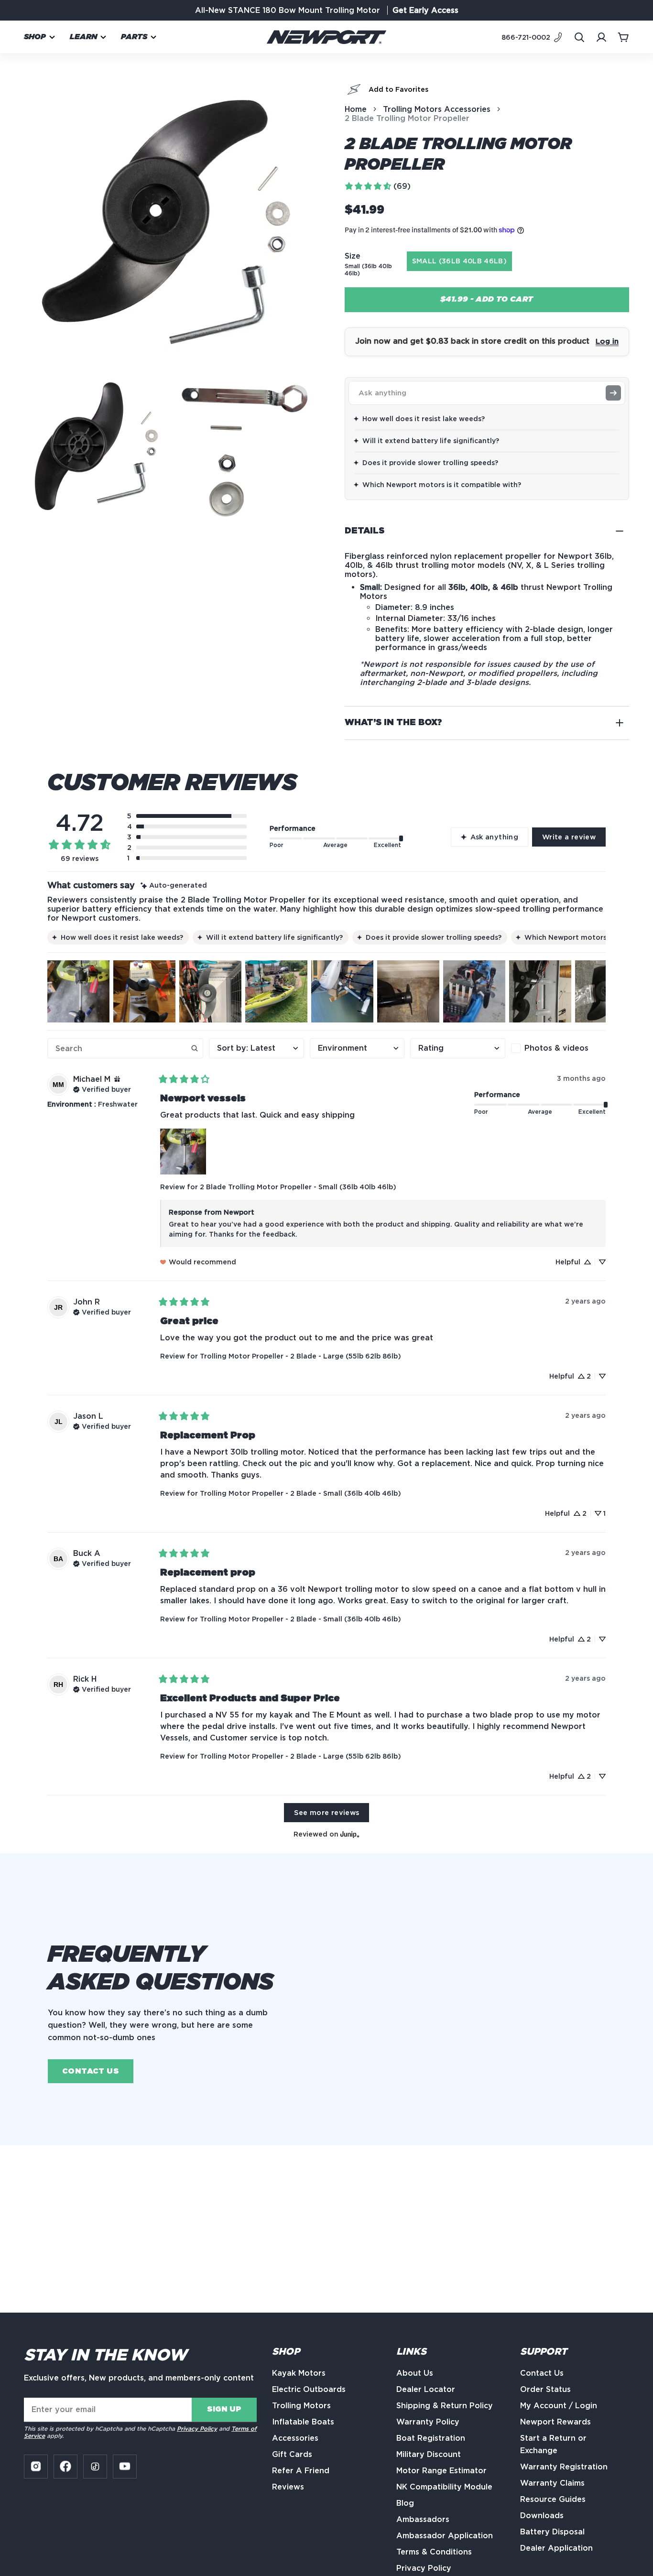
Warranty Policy (428, 2422)
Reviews (288, 2487)
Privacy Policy (197, 2429)
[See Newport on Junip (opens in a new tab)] (350, 1834)
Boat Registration (431, 2438)
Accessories (295, 2438)
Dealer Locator (426, 2389)
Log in (607, 341)
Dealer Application (556, 2548)
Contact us (91, 2071)
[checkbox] (558, 1048)
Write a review (569, 837)
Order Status (545, 2389)
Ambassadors (423, 2519)
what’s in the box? (393, 723)
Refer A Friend (301, 2471)
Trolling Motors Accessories (437, 109)
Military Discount (429, 2454)
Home (356, 109)
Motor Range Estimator (441, 2471)
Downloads (542, 2516)
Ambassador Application (445, 2536)
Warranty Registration (564, 2467)
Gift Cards (292, 2454)
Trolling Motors (301, 2406)
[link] (377, 186)
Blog (405, 2503)
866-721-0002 (526, 37)
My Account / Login (559, 2406)
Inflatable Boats (303, 2422)
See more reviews (327, 1812)
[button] (40, 37)
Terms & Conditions (434, 2552)
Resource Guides (553, 2499)
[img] (174, 886)
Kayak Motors (299, 2373)
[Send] (613, 393)
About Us (415, 2373)
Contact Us (542, 2373)
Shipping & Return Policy (445, 2406)
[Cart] (623, 37)
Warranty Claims (552, 2483)
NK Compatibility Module (444, 2487)
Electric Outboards (309, 2389)
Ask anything (494, 837)
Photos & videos (556, 1048)
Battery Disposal (552, 2532)
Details (365, 531)
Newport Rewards (555, 2422)
